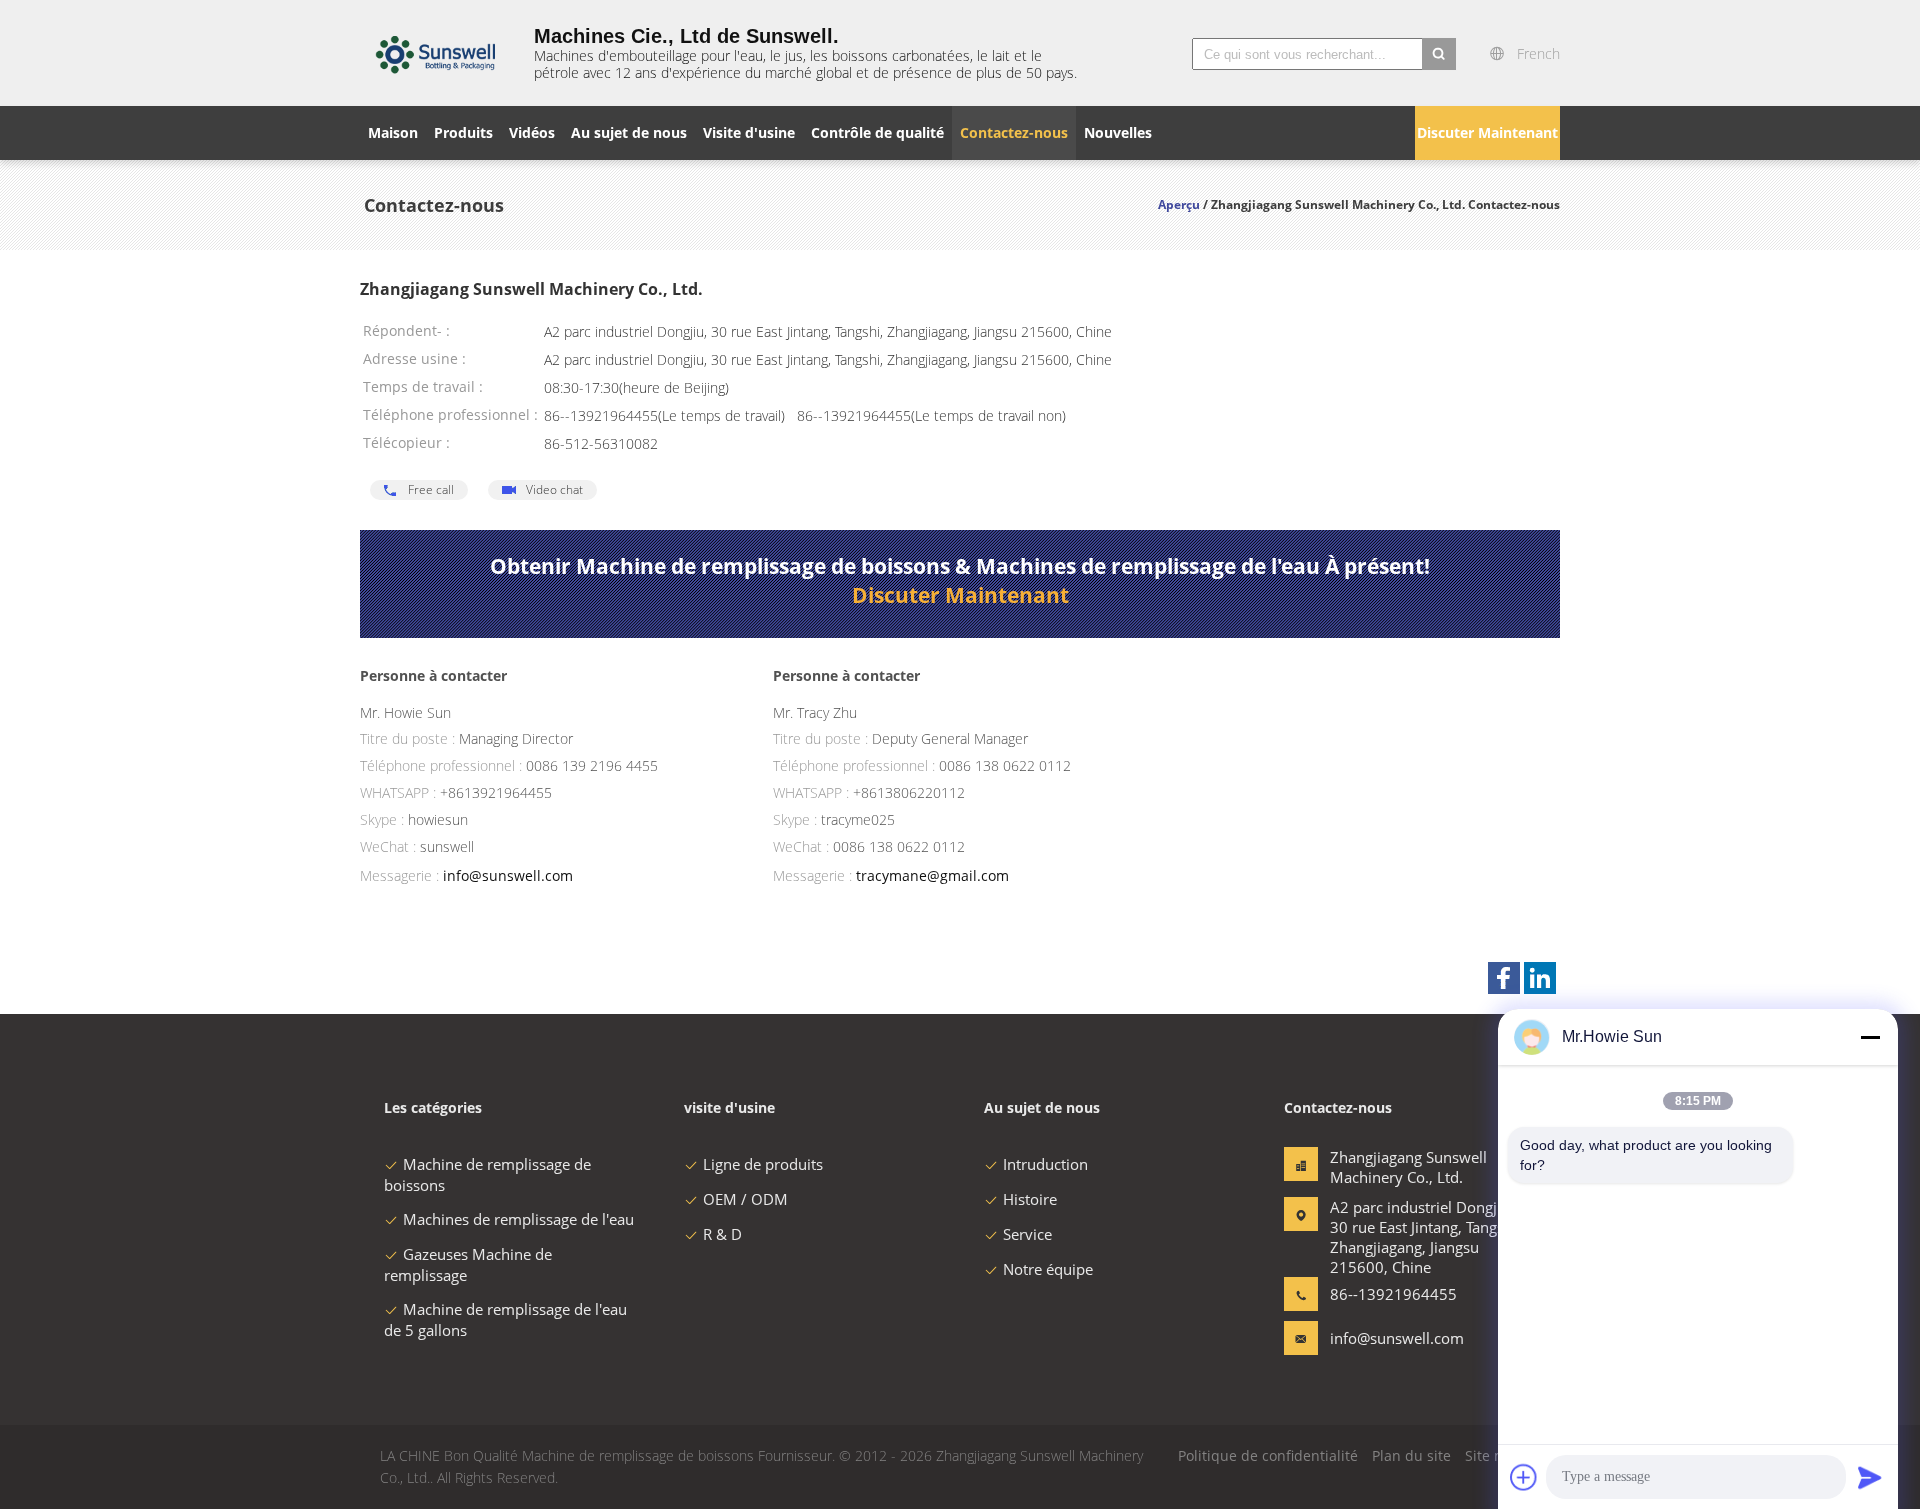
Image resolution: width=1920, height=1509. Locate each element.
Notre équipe (1048, 1269)
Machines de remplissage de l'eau (518, 1219)
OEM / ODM (745, 1199)
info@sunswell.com (508, 875)
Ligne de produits (763, 1164)
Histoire (1030, 1199)
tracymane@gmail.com (932, 875)
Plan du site (1411, 1455)
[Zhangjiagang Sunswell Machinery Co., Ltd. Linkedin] (1540, 978)
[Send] (1870, 1477)
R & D (722, 1234)
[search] (1439, 54)
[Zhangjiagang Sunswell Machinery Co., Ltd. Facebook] (1504, 978)
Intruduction (1045, 1164)
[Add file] (1524, 1477)
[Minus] (1870, 1037)
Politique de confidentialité (1268, 1455)
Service (1027, 1234)
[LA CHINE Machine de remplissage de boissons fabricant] (435, 53)
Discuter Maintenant (1487, 132)
